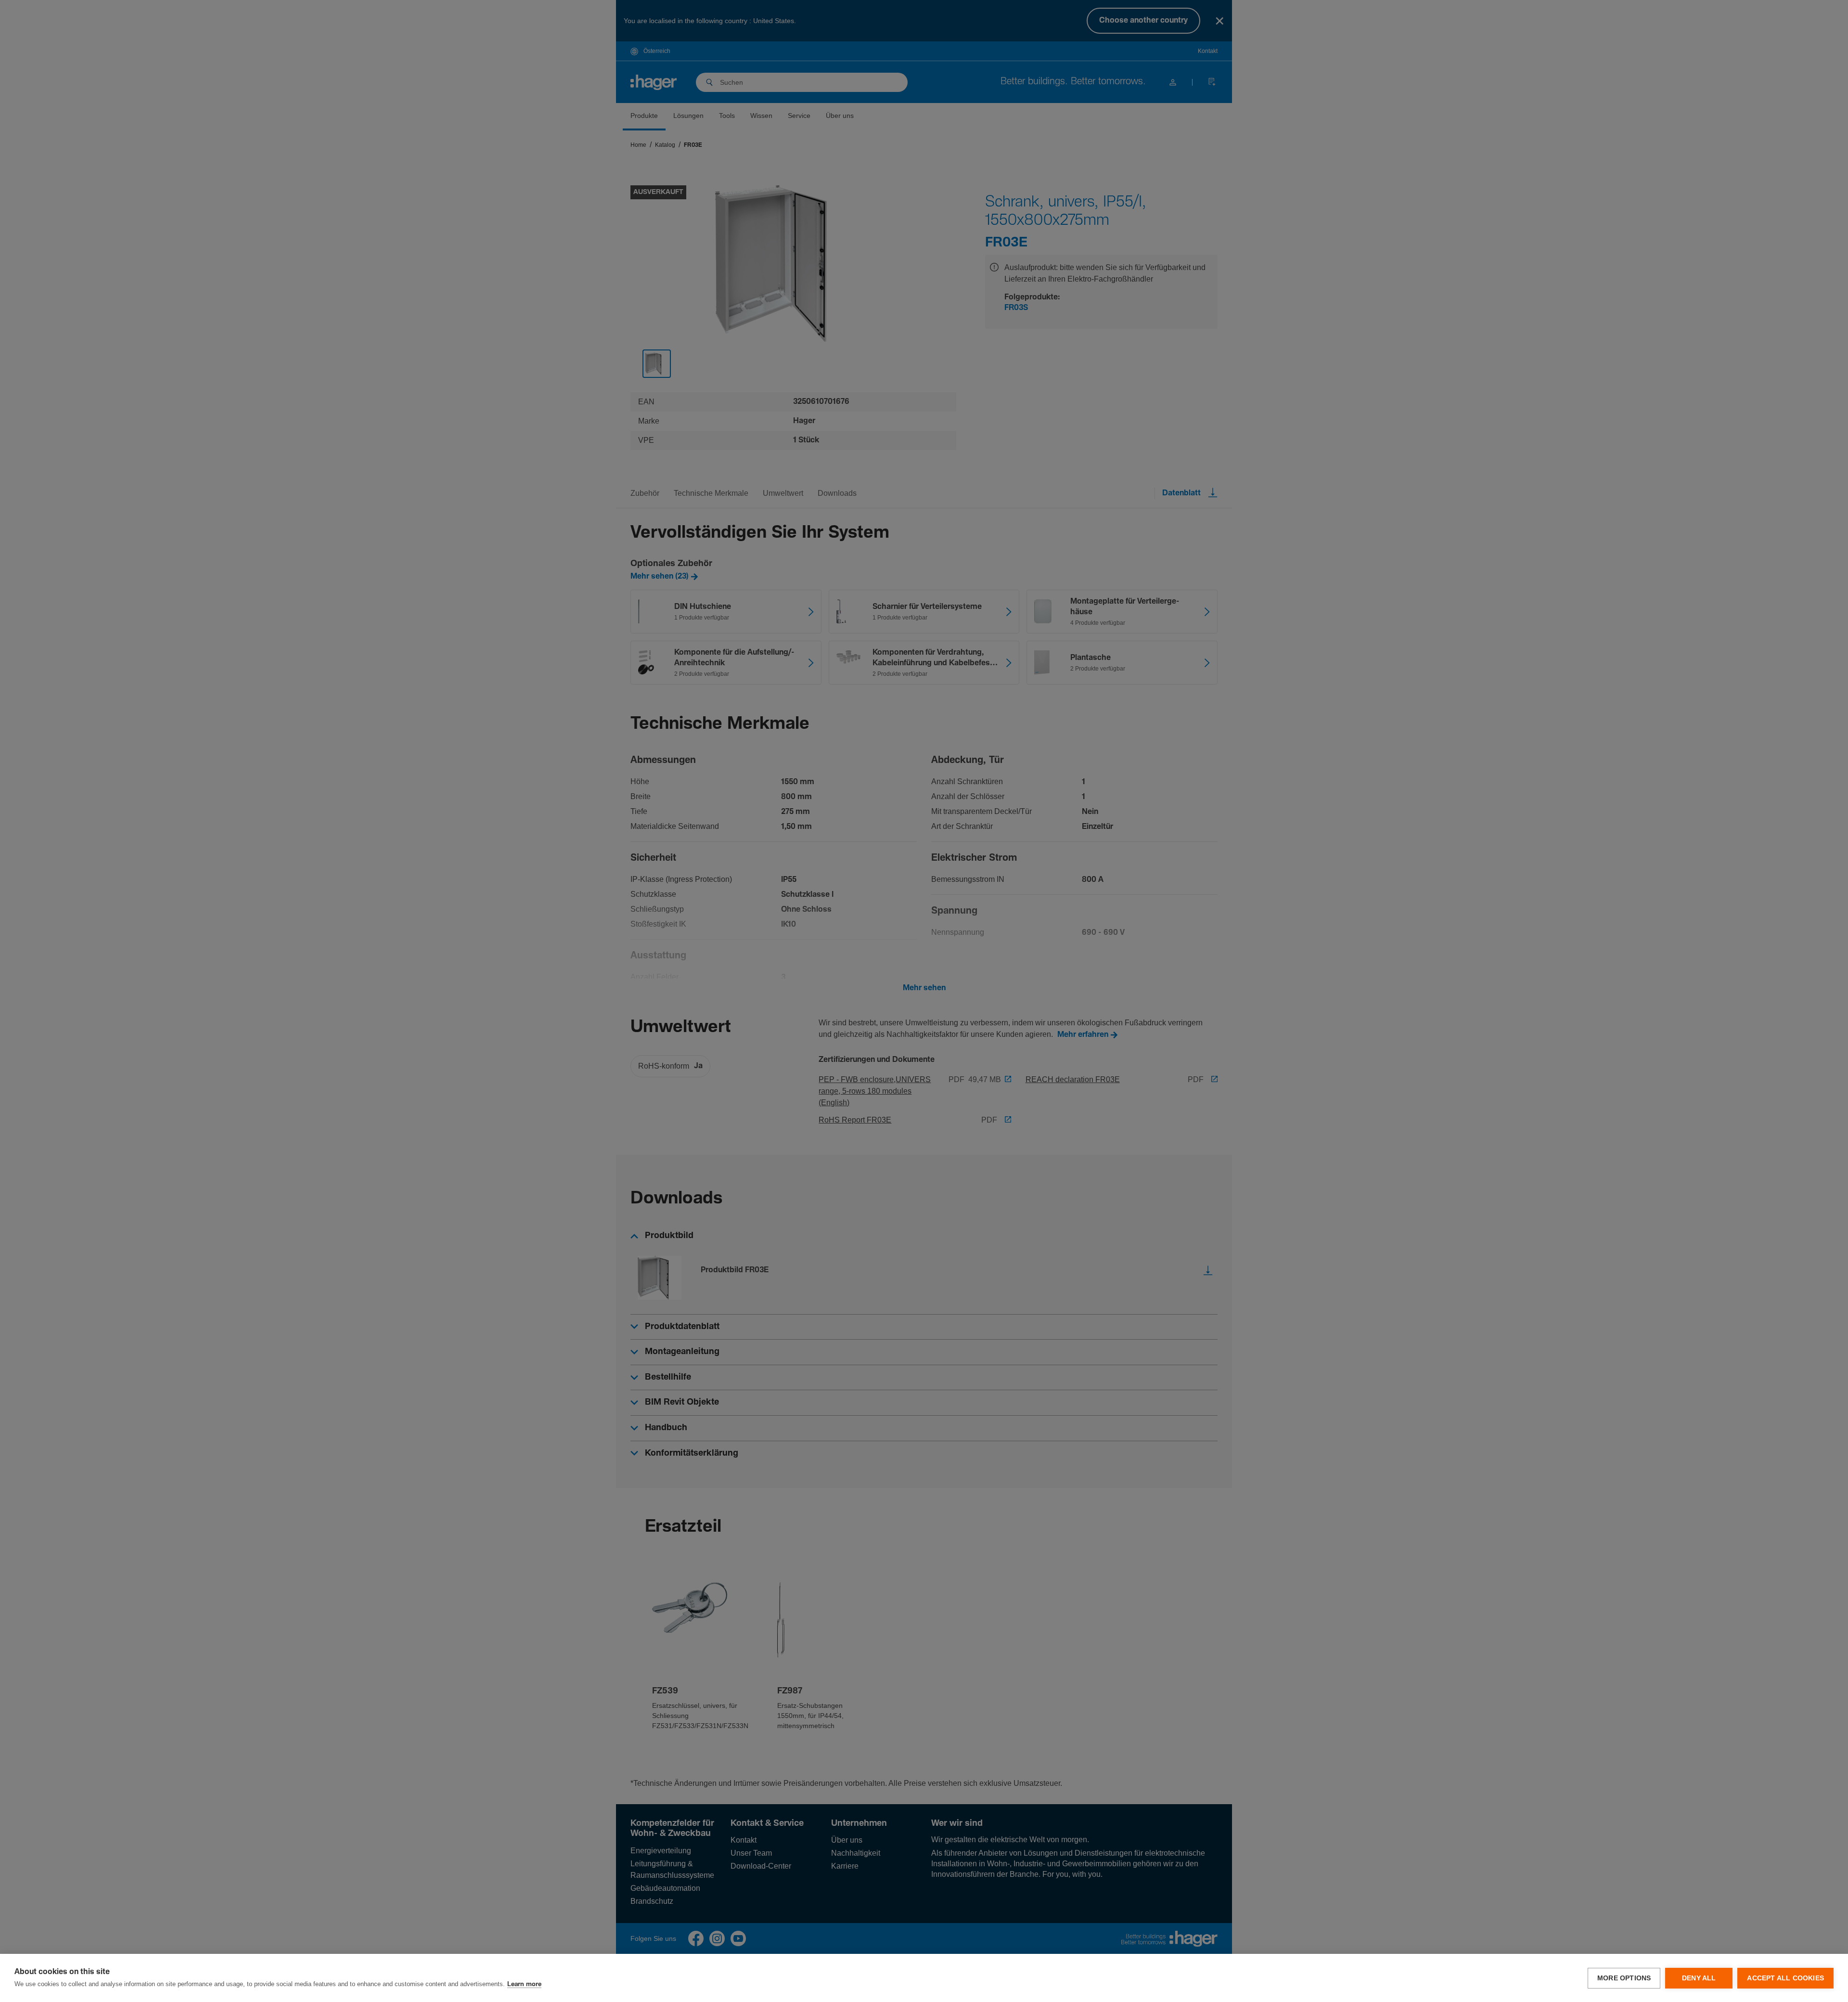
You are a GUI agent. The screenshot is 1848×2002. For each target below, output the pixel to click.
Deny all (1699, 1978)
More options (1624, 1978)
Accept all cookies (1785, 1978)
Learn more (524, 1984)
